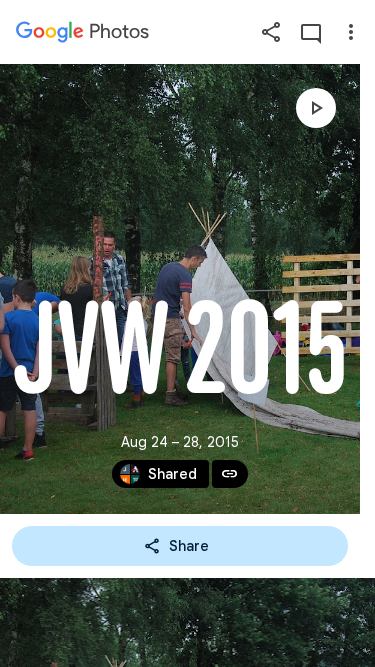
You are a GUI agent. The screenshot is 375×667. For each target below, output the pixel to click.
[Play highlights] (316, 108)
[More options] (351, 32)
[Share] (271, 32)
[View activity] (311, 32)
